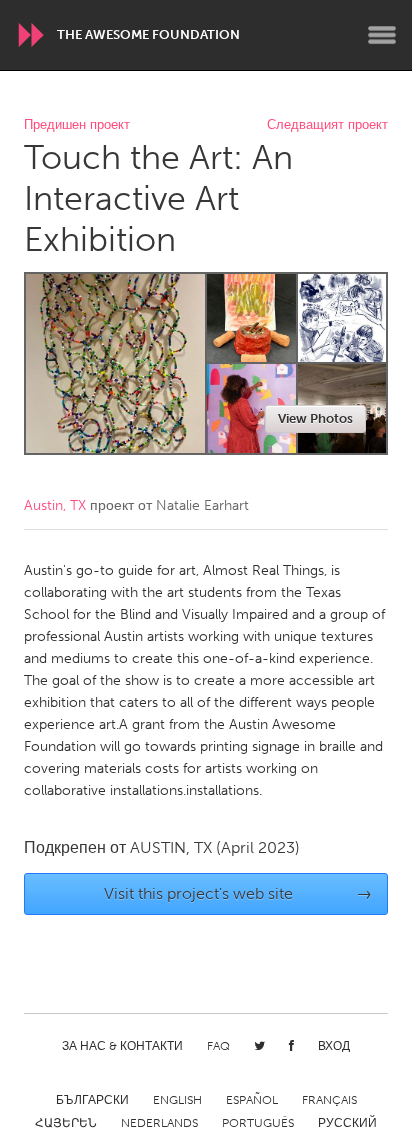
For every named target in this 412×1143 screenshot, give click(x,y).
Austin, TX (55, 505)
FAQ (218, 1046)
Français (329, 1100)
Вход (334, 1046)
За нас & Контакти (122, 1046)
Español (252, 1100)
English (177, 1100)
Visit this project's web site (238, 893)
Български (92, 1100)
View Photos (315, 418)
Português (258, 1123)
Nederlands (159, 1123)
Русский (347, 1123)
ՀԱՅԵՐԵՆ (66, 1123)
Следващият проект (327, 125)
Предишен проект (77, 125)
